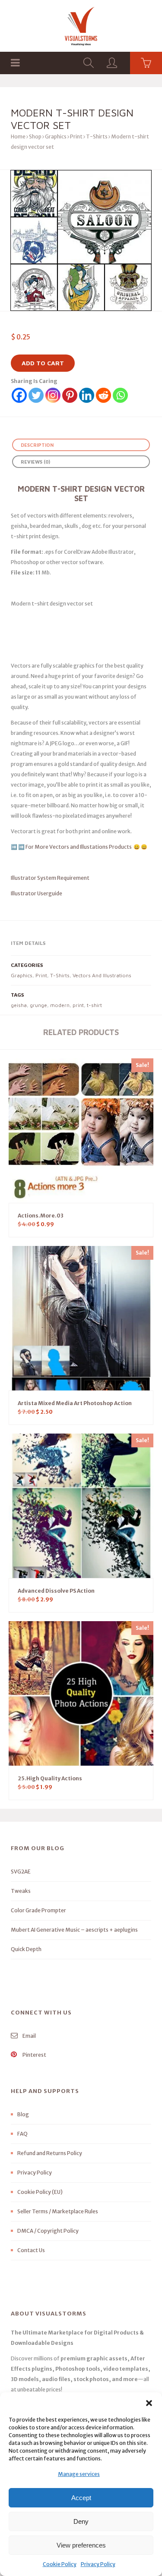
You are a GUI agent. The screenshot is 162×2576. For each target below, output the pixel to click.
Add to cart (43, 363)
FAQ (22, 2134)
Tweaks (21, 1891)
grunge (38, 1005)
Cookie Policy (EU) (40, 2192)
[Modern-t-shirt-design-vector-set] (81, 240)
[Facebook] (19, 395)
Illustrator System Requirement (50, 878)
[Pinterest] (70, 395)
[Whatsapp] (120, 395)
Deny (81, 2521)
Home (18, 136)
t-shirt (94, 1005)
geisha (19, 1005)
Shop (35, 136)
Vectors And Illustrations (102, 975)
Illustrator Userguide (37, 893)
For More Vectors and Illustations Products (79, 847)
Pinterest (34, 2055)
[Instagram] (53, 395)
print (78, 1005)
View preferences (81, 2545)
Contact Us (31, 2250)
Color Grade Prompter (38, 1910)
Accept (81, 2498)
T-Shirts (97, 136)
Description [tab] (37, 445)
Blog (23, 2114)
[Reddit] (103, 395)
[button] (149, 2403)
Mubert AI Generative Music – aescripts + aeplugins (74, 1930)
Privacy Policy (98, 2564)
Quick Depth (26, 1949)
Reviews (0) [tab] (35, 462)
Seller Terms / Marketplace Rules (58, 2211)
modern (60, 1005)
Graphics (56, 136)
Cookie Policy (60, 2564)
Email (29, 2036)
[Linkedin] (87, 395)
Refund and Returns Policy (50, 2153)
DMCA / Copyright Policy (48, 2231)
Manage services (79, 2474)
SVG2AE (21, 1872)
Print (76, 136)
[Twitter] (36, 395)
